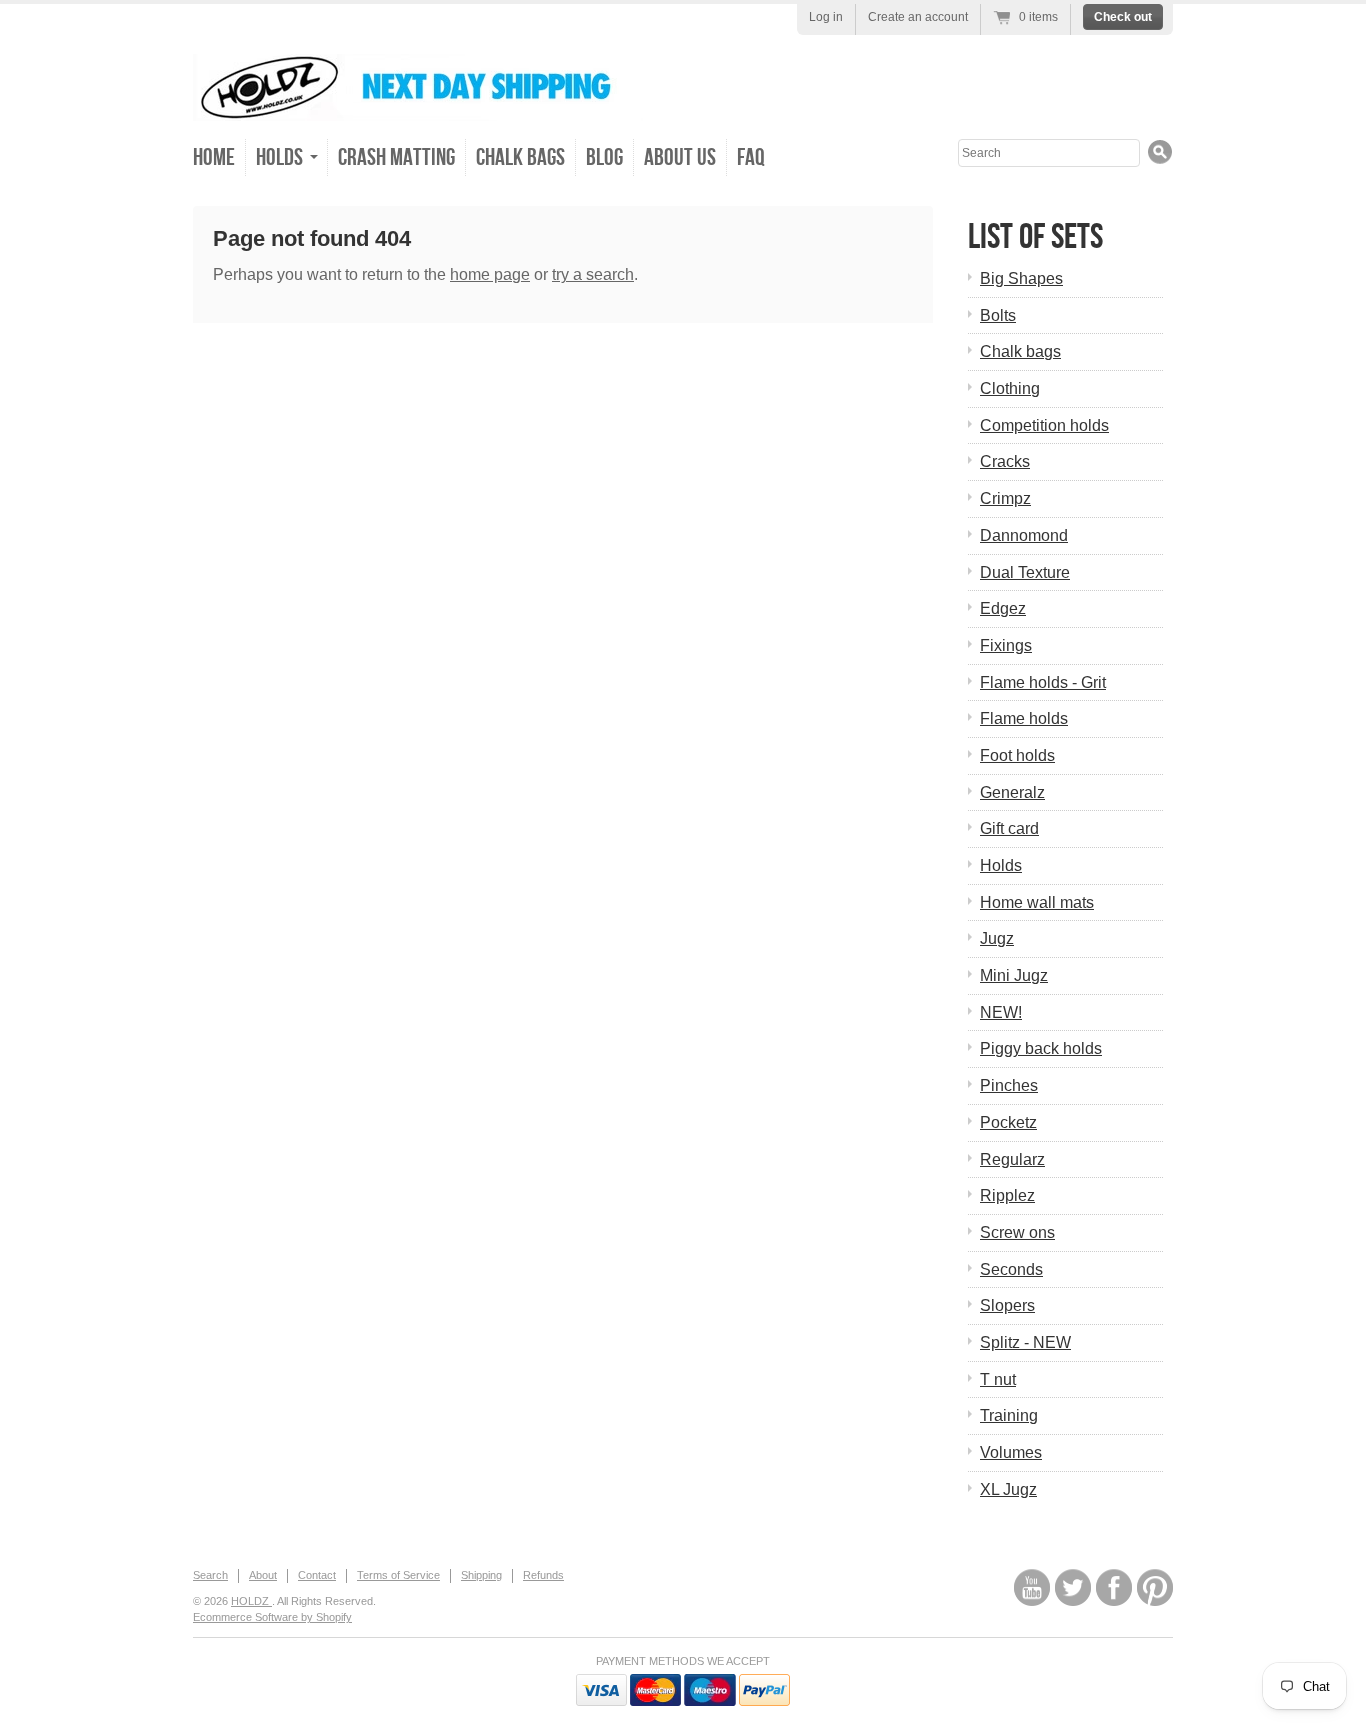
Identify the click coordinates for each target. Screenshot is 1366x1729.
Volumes (1011, 1452)
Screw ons (1017, 1232)
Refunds (543, 1575)
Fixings (1006, 645)
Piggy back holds (1041, 1048)
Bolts (998, 315)
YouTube (1032, 1587)
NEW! (1001, 1012)
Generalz (1012, 792)
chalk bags (520, 157)
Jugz (997, 938)
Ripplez (1007, 1195)
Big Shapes (1021, 278)
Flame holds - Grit (1043, 682)
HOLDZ (251, 1601)
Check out (1123, 17)
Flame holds (1024, 718)
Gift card (1009, 828)
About (263, 1575)
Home (214, 157)
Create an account (918, 17)
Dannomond (1024, 535)
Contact (317, 1575)
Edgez (1003, 608)
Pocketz (1008, 1122)
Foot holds (1017, 755)
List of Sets (1035, 237)
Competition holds (1044, 425)
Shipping (481, 1575)
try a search (593, 274)
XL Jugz (1008, 1489)
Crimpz (1005, 498)
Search (210, 1575)
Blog (604, 157)
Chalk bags (1020, 351)
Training (1009, 1415)
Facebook (1114, 1587)
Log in (826, 17)
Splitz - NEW (1025, 1342)
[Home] (418, 106)
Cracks (1005, 461)
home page (490, 274)
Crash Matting (396, 157)
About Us (680, 157)
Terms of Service (398, 1575)
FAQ (751, 157)
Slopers (1007, 1305)
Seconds (1011, 1269)
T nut (998, 1379)
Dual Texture (1025, 572)
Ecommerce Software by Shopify (272, 1617)
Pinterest (1155, 1587)
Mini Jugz (1014, 975)
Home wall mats (1037, 902)
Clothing (1010, 388)
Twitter (1073, 1587)
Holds (1001, 865)
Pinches (1009, 1085)
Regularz (1012, 1159)
